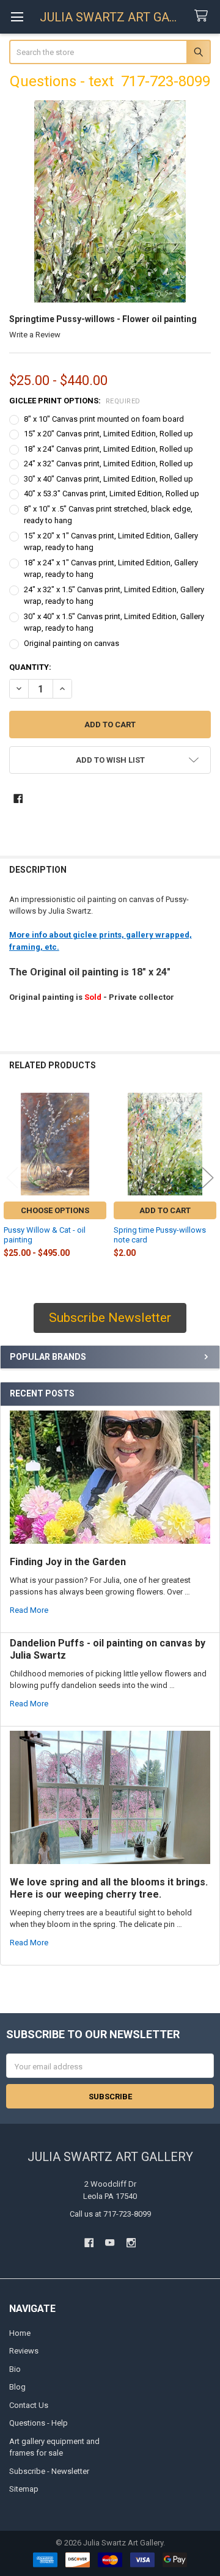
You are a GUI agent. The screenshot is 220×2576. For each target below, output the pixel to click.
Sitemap (24, 2489)
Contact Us (29, 2405)
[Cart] (204, 16)
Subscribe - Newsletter (49, 2471)
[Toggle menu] (17, 17)
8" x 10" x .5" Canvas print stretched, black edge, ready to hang (108, 515)
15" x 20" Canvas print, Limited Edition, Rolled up (108, 434)
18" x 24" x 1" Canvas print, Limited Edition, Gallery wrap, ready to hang (111, 569)
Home (20, 2333)
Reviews (24, 2351)
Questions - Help (38, 2423)
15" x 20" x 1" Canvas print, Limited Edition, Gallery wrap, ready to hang (111, 542)
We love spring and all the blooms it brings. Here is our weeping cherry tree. (109, 1888)
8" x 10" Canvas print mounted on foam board (104, 419)
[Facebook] (18, 798)
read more (29, 1610)
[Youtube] (110, 2243)
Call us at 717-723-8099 (110, 2214)
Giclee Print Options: (75, 401)
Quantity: (30, 667)
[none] (110, 201)
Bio (15, 2369)
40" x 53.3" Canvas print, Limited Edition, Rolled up (112, 494)
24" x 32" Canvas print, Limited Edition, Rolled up (108, 464)
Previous (12, 1178)
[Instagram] (131, 2243)
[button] (110, 760)
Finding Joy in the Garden (68, 1562)
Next (208, 1178)
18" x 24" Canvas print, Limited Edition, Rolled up (108, 449)
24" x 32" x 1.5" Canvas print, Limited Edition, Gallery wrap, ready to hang (114, 596)
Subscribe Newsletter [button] (110, 1318)
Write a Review (35, 335)
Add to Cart (165, 1210)
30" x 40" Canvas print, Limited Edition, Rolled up (108, 479)
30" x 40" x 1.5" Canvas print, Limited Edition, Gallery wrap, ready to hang (114, 622)
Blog (17, 2387)
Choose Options (55, 1210)
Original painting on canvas (71, 643)
